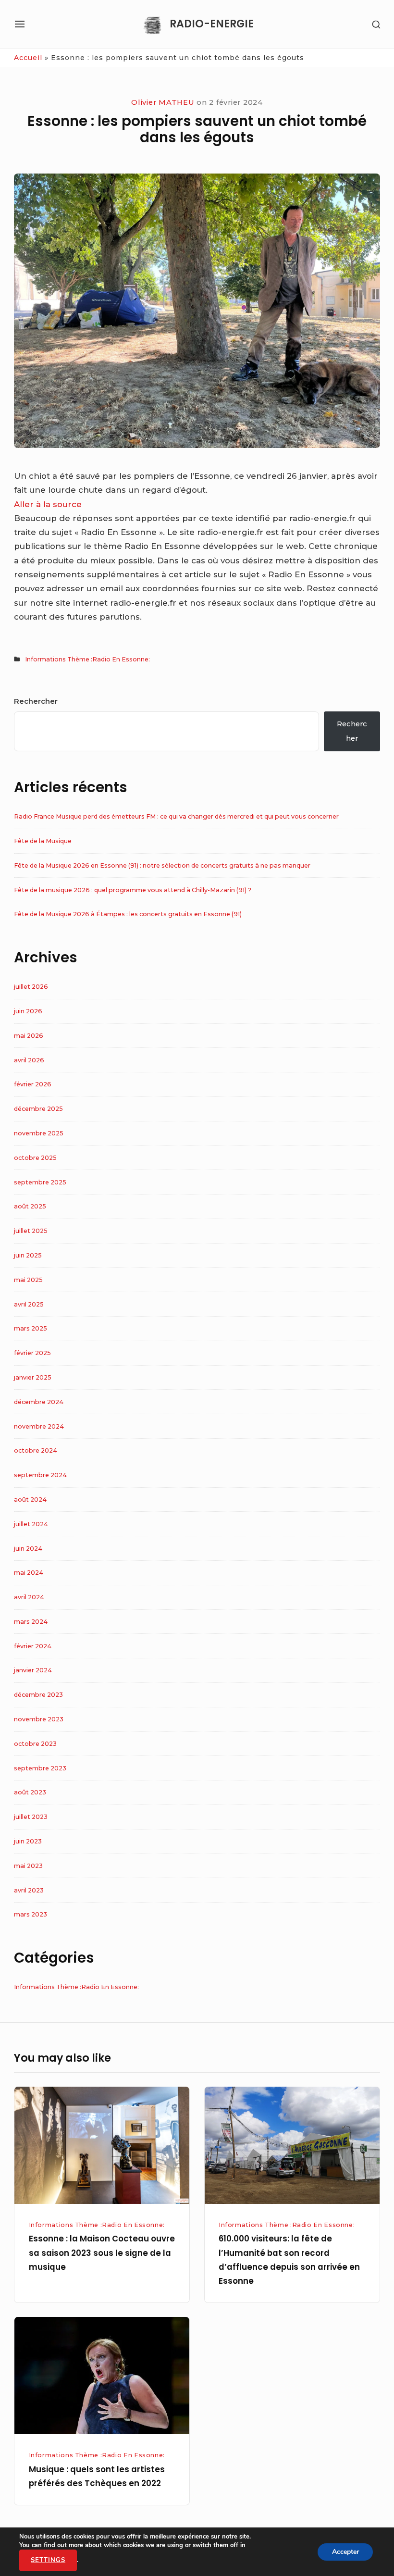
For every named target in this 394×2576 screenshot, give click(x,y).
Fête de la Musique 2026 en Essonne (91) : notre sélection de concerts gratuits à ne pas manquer (162, 865)
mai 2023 (28, 1866)
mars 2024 (31, 1622)
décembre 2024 (39, 1402)
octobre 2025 (35, 1158)
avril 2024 (29, 1597)
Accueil (28, 58)
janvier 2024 (33, 1670)
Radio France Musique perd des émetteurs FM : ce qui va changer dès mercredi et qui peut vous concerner (176, 816)
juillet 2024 (31, 1524)
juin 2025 (28, 1255)
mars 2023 (31, 1914)
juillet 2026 (31, 987)
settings (48, 2560)
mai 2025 (28, 1280)
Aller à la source (48, 504)
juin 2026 (28, 1011)
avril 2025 (29, 1304)
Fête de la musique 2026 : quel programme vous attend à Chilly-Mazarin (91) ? (133, 890)
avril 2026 (29, 1060)
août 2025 (30, 1206)
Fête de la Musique (43, 841)
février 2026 (33, 1084)
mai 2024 (29, 1573)
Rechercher (36, 701)
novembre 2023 (39, 1719)
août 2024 (30, 1500)
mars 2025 (31, 1328)
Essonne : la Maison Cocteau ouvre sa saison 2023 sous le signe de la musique (102, 2253)
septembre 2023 (40, 1768)
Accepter (345, 2551)
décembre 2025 (38, 1109)
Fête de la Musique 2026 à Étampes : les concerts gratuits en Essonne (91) (128, 914)
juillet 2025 (31, 1231)
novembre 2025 (39, 1133)
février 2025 (32, 1353)
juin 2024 (28, 1549)
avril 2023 (29, 1890)
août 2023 (30, 1792)
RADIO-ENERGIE (212, 24)
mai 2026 (29, 1036)
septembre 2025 (40, 1182)
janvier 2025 (33, 1377)
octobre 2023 (35, 1744)
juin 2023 (28, 1841)
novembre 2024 (39, 1426)
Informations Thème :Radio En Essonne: (87, 659)
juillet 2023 (31, 1817)
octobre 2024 (36, 1450)
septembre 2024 (40, 1475)
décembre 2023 (38, 1695)
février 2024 (33, 1646)
